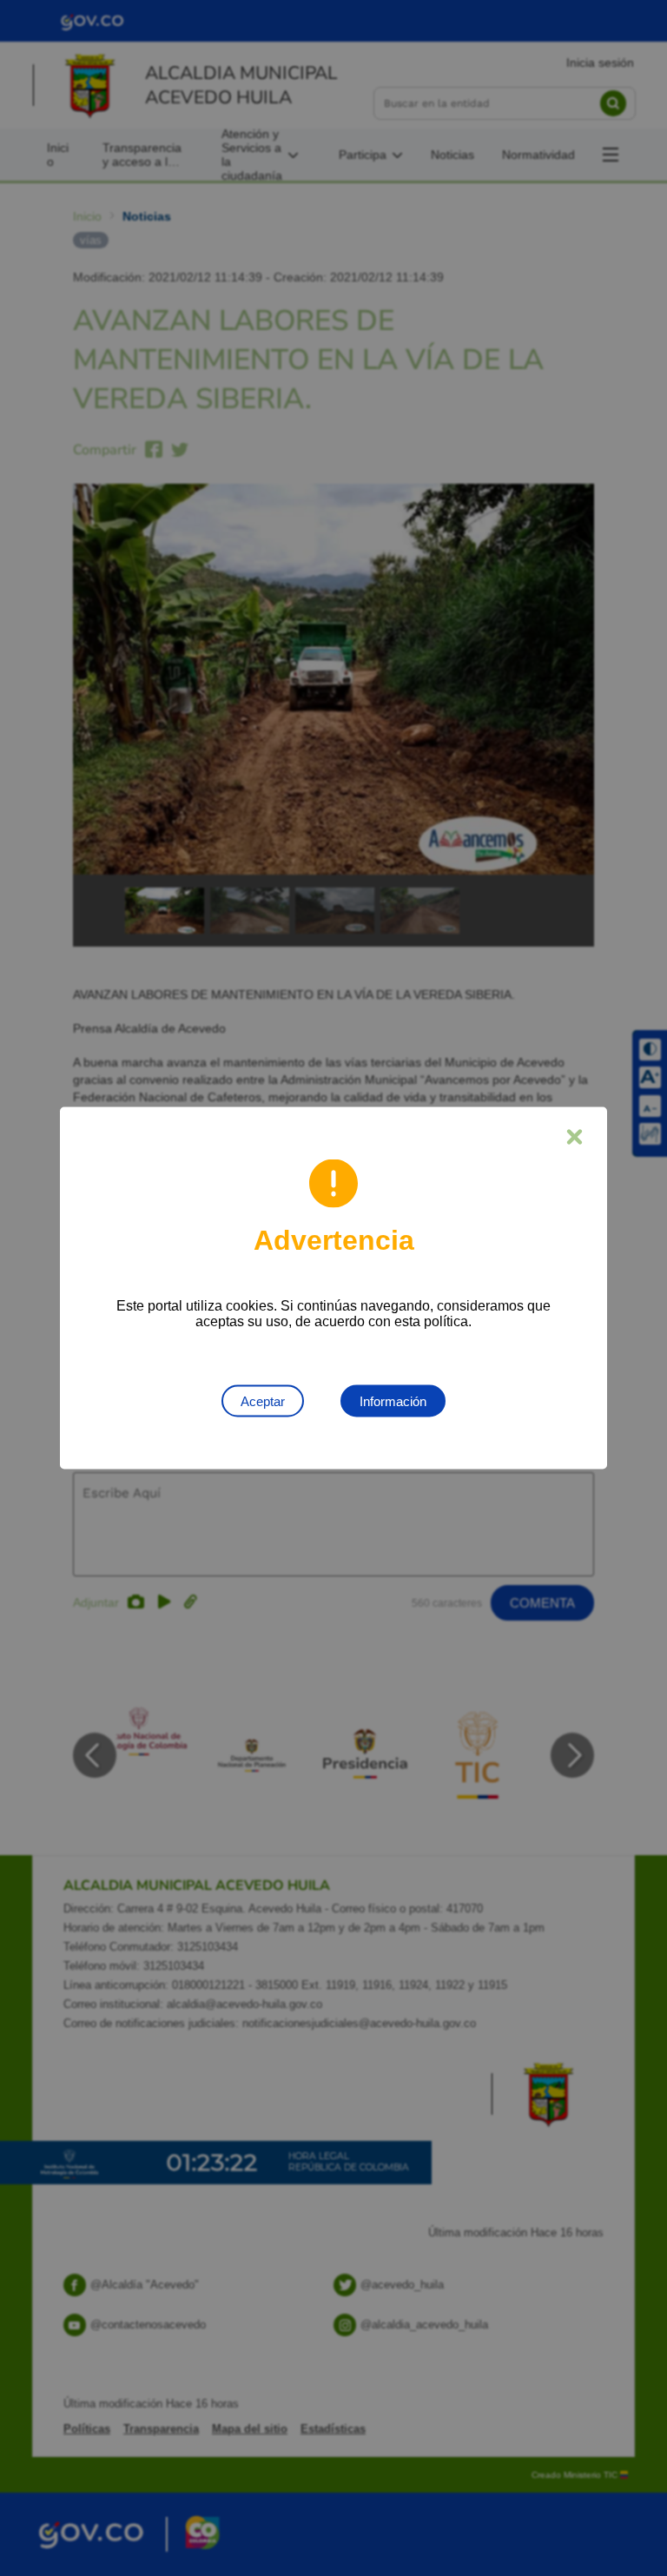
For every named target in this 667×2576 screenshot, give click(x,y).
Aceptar (263, 1401)
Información (393, 1401)
